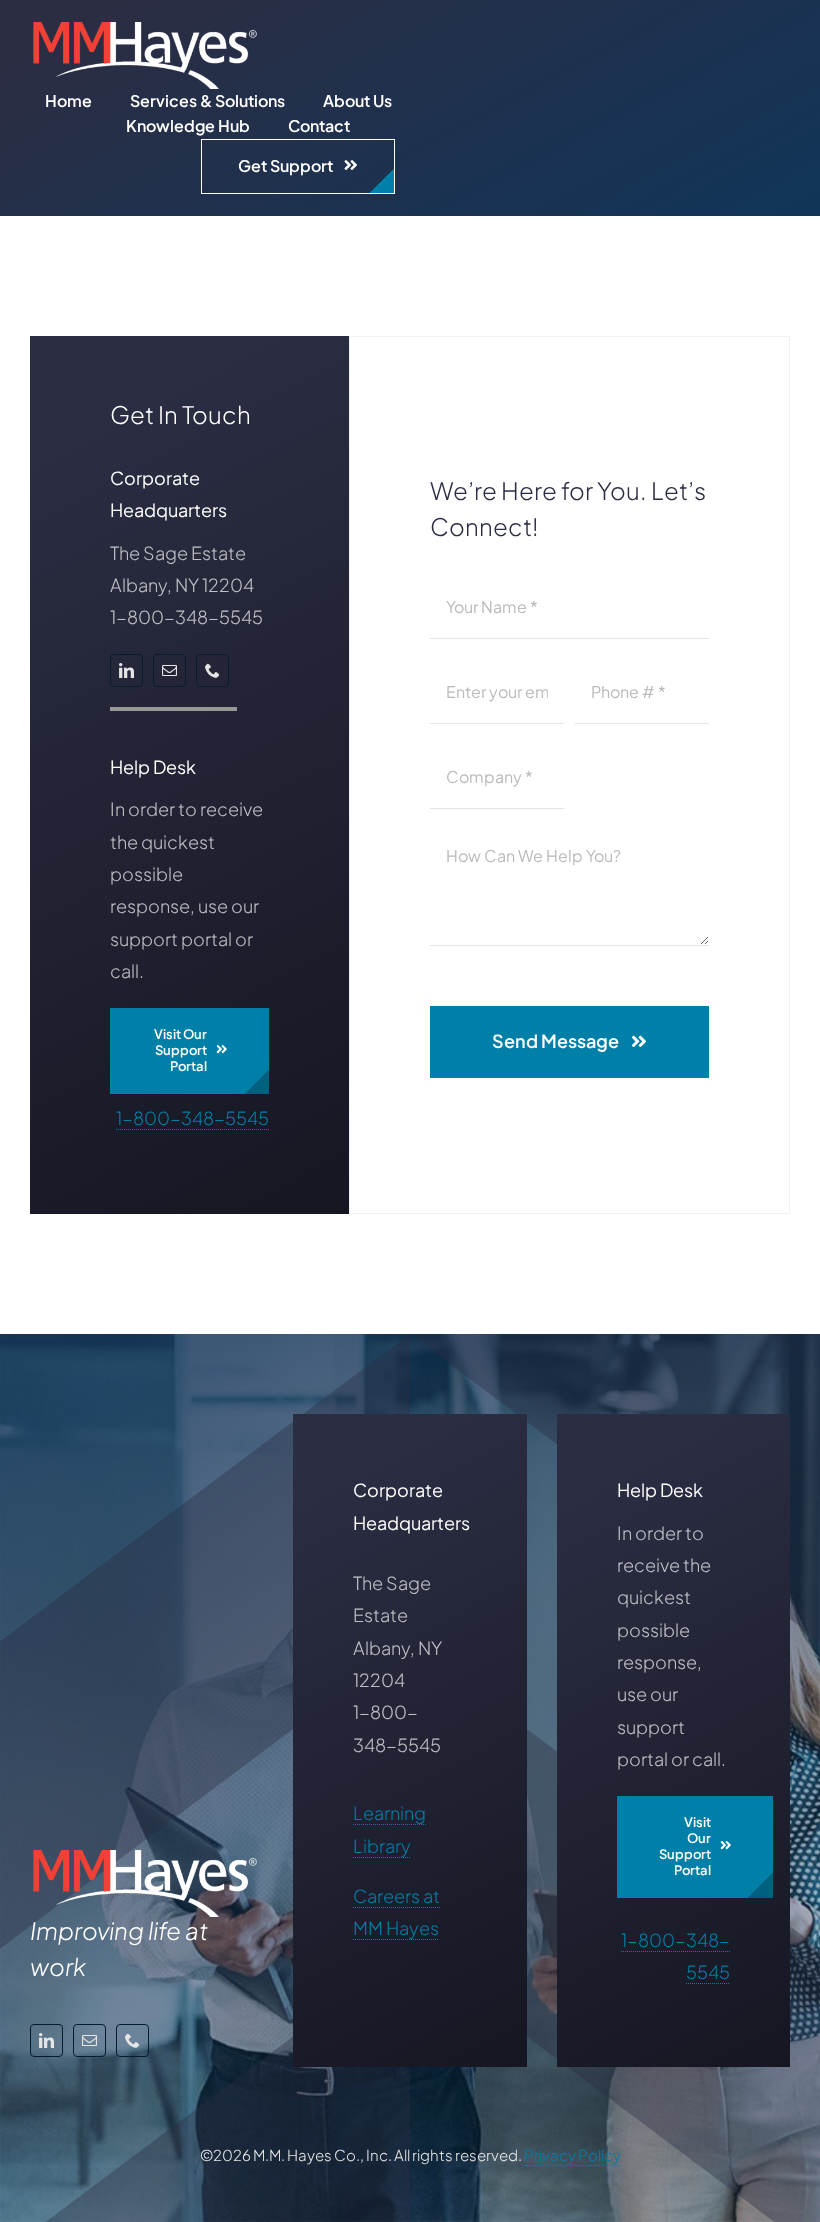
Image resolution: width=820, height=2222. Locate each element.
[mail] (169, 670)
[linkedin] (126, 670)
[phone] (212, 670)
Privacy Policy (572, 2154)
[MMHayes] (145, 30)
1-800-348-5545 (192, 1117)
